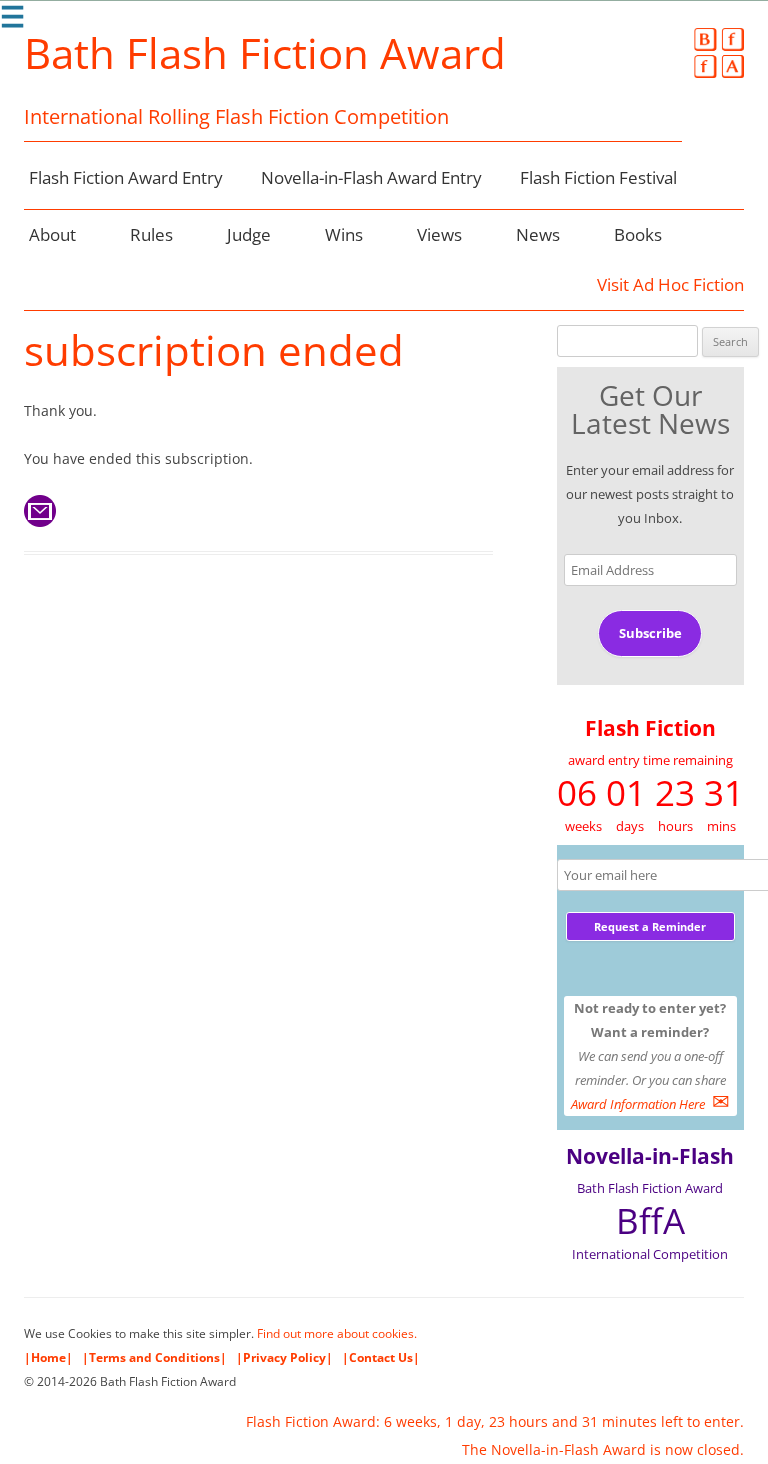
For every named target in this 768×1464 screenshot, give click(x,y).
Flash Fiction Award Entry (126, 177)
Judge (249, 234)
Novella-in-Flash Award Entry (371, 177)
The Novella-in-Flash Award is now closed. (603, 1449)
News (538, 234)
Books (638, 234)
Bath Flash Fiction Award (265, 53)
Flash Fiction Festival (598, 177)
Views (439, 234)
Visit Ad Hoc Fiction (670, 284)
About (52, 234)
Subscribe (650, 633)
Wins (344, 234)
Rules (151, 234)
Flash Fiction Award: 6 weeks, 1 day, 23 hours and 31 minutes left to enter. (495, 1421)
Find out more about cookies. (337, 1333)
